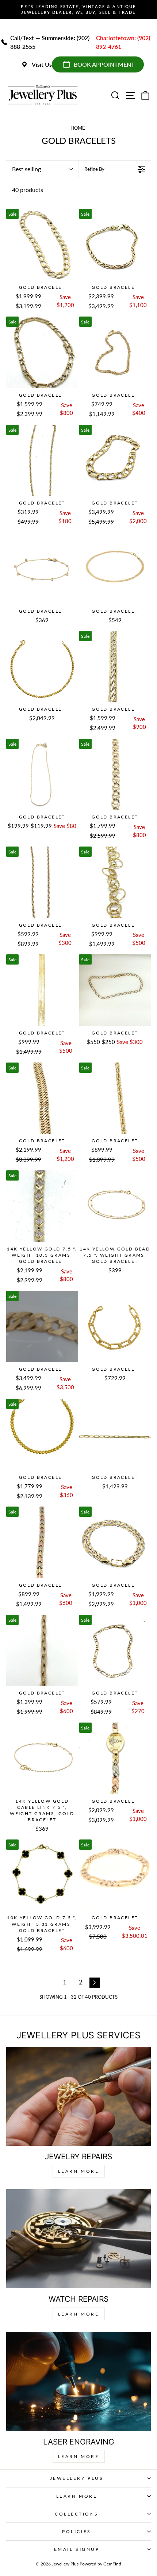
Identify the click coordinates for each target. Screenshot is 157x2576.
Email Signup (77, 2549)
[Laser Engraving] (78, 2381)
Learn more (79, 2456)
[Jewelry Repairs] (78, 2096)
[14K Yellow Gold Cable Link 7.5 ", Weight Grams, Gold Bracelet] (42, 1758)
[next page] (95, 1983)
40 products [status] (28, 190)
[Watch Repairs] (78, 2239)
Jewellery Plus (77, 2478)
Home (78, 128)
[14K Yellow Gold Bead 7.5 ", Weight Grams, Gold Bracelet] (115, 1206)
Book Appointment (104, 64)
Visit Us (42, 64)
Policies (76, 2531)
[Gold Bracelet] (42, 245)
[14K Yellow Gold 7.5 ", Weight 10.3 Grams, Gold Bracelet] (42, 1206)
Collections (77, 2514)
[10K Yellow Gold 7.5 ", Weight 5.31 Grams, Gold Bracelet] (42, 1875)
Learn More (79, 2171)
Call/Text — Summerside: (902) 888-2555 (50, 42)
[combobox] (42, 169)
